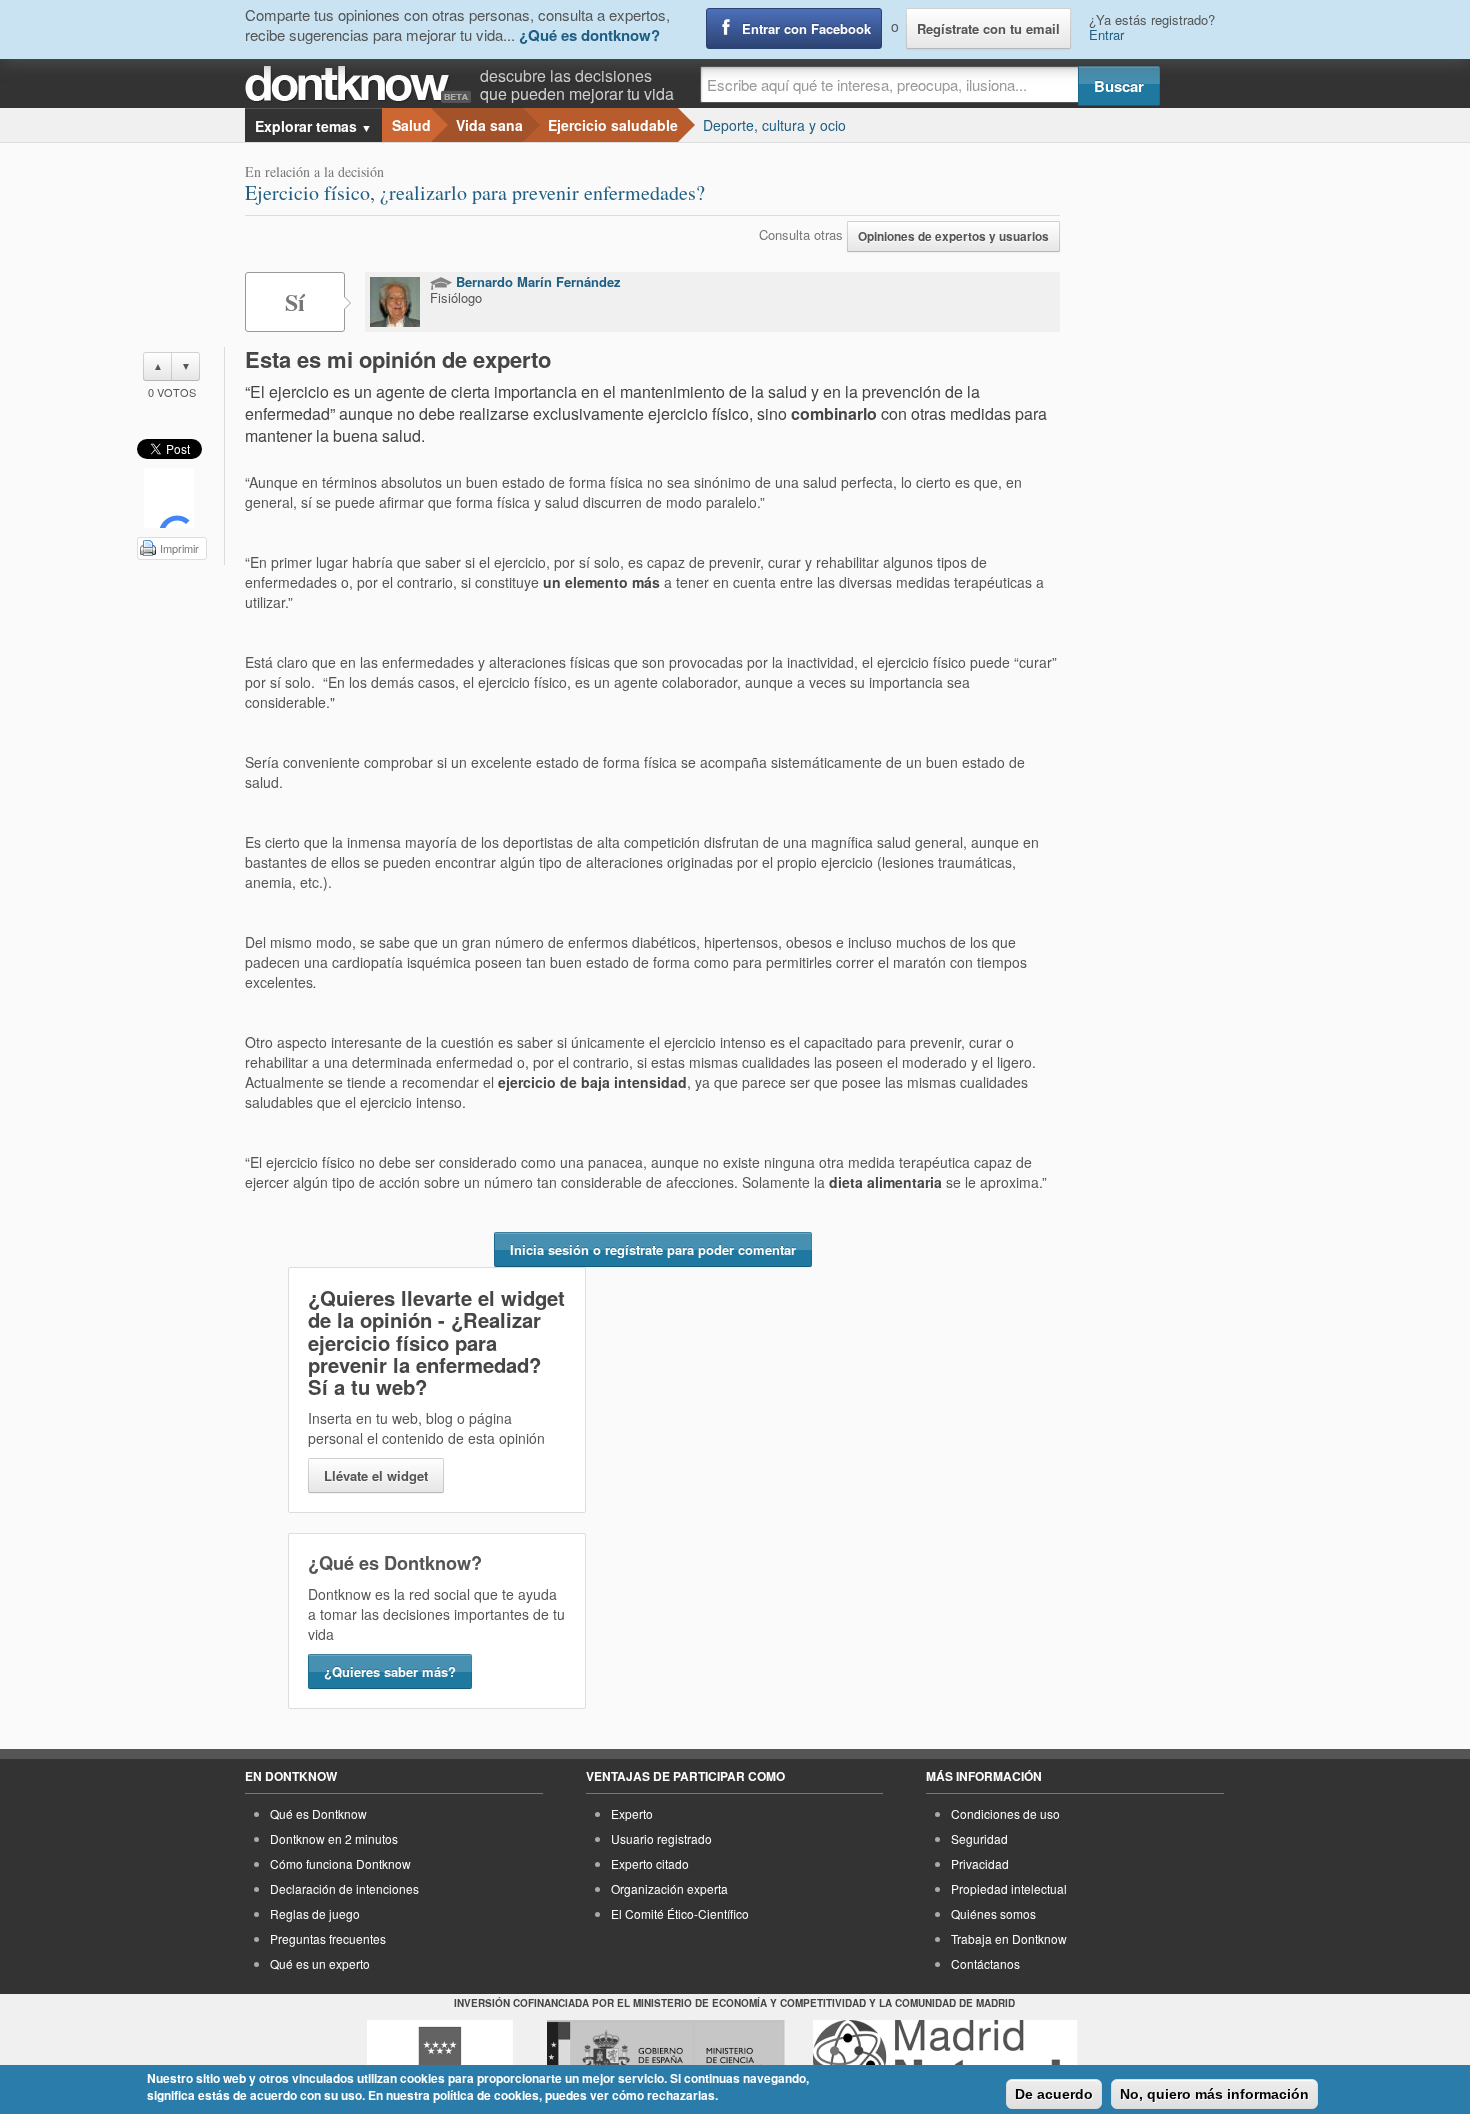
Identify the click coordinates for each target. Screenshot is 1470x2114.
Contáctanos (985, 1963)
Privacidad (980, 1863)
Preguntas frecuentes (328, 1938)
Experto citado (650, 1863)
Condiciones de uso (1005, 1813)
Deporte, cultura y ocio (774, 125)
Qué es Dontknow (318, 1813)
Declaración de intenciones (344, 1888)
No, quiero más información (1214, 2094)
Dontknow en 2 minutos (334, 1838)
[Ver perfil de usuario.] (395, 302)
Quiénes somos (993, 1913)
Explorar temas (313, 126)
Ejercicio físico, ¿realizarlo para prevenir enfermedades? (475, 192)
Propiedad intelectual (1009, 1888)
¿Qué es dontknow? (589, 35)
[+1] (169, 498)
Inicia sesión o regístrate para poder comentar (653, 1249)
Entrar (1106, 34)
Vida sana (489, 125)
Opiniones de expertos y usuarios (953, 236)
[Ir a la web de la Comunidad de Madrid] (440, 2057)
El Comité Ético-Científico (680, 1913)
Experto (632, 1813)
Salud (411, 125)
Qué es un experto (320, 1963)
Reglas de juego (315, 1913)
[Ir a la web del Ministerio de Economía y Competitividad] (666, 2057)
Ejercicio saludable (613, 125)
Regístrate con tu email (988, 28)
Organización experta (669, 1888)
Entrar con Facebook (806, 28)
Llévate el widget (376, 1475)
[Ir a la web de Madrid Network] (945, 2057)
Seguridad (979, 1838)
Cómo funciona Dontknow (340, 1863)
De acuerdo (1054, 2094)
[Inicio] (362, 84)
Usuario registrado (661, 1838)
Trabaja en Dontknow (1009, 1938)
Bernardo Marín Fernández (536, 281)
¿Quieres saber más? (390, 1671)
